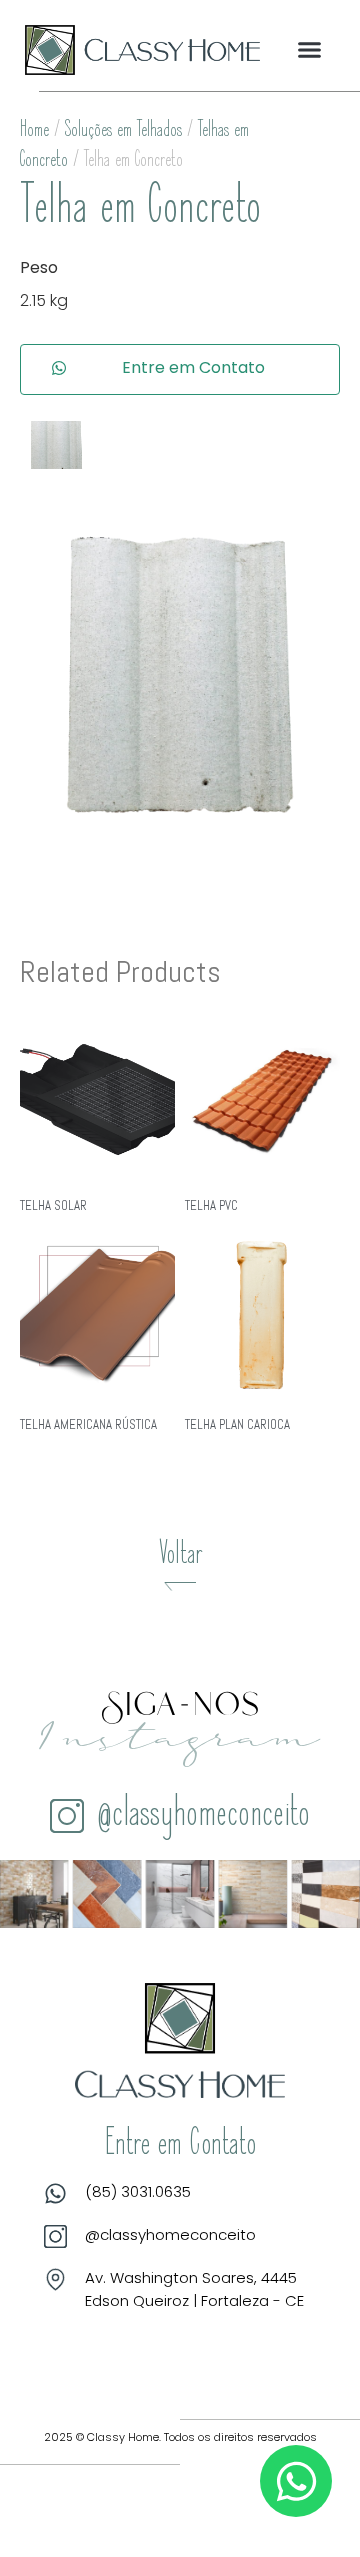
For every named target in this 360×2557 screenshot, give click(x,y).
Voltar (180, 1556)
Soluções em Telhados (123, 131)
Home (34, 131)
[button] (310, 50)
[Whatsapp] (296, 2481)
